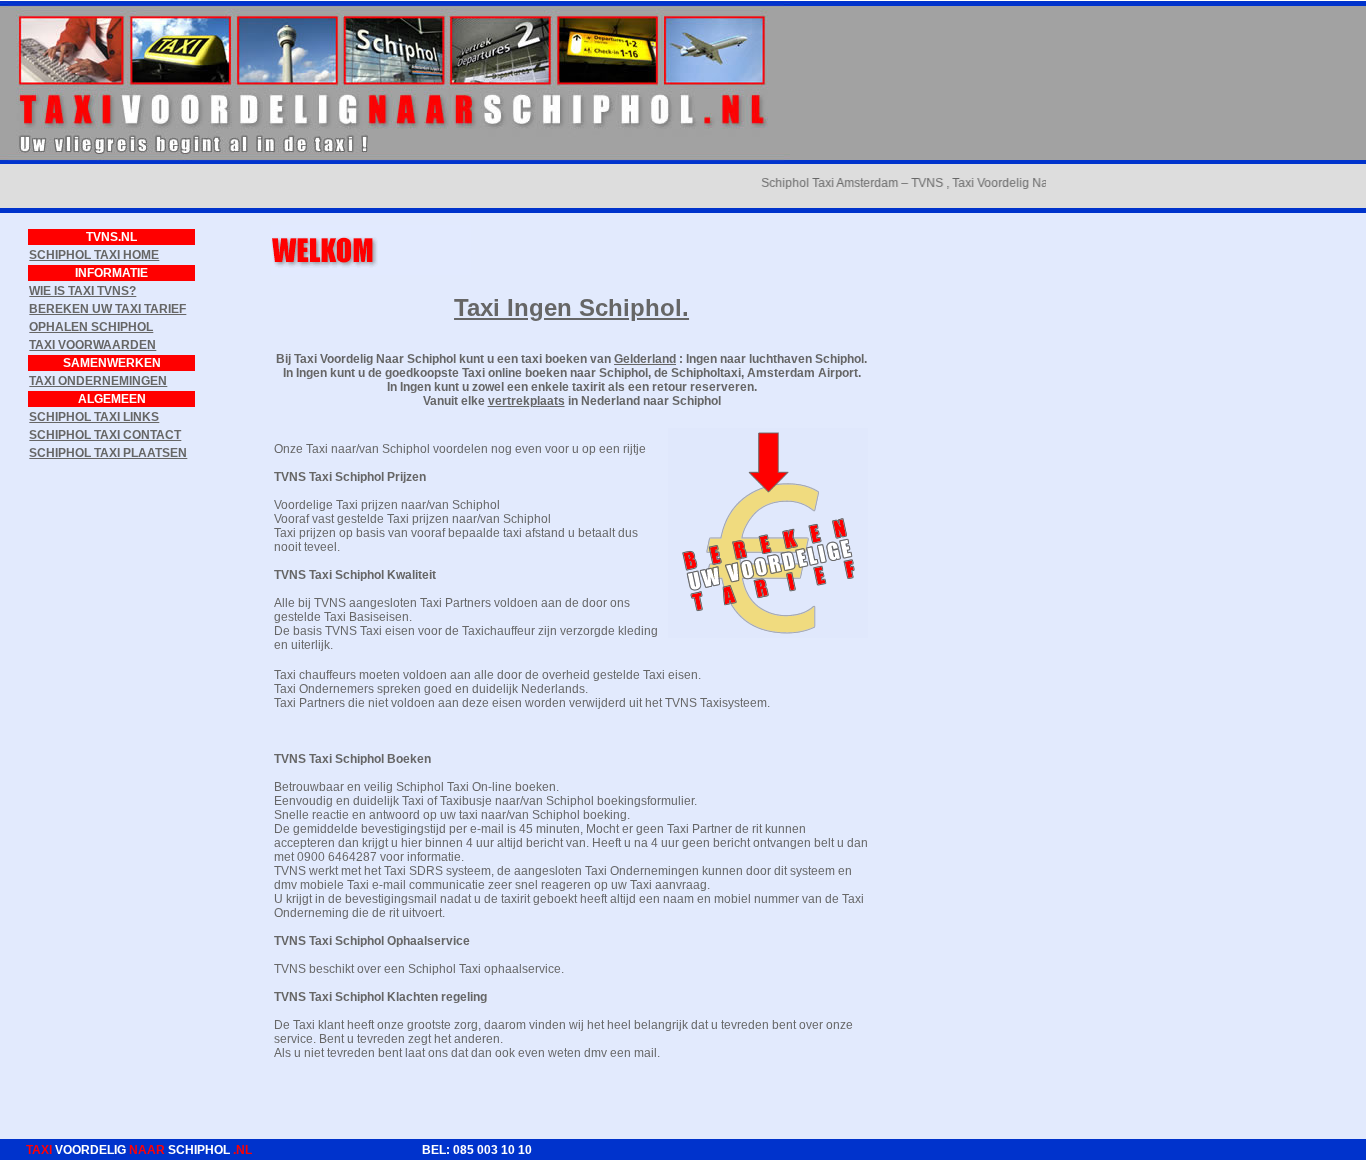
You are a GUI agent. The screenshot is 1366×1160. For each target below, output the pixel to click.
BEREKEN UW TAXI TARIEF (107, 309)
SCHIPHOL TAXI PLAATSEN (108, 453)
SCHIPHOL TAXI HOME (94, 255)
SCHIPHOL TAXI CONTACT (105, 435)
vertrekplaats (526, 401)
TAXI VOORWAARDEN (92, 345)
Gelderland (645, 359)
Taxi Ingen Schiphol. (571, 307)
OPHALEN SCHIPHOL (91, 327)
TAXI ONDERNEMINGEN (98, 381)
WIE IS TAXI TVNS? (82, 291)
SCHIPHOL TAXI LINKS (94, 417)
